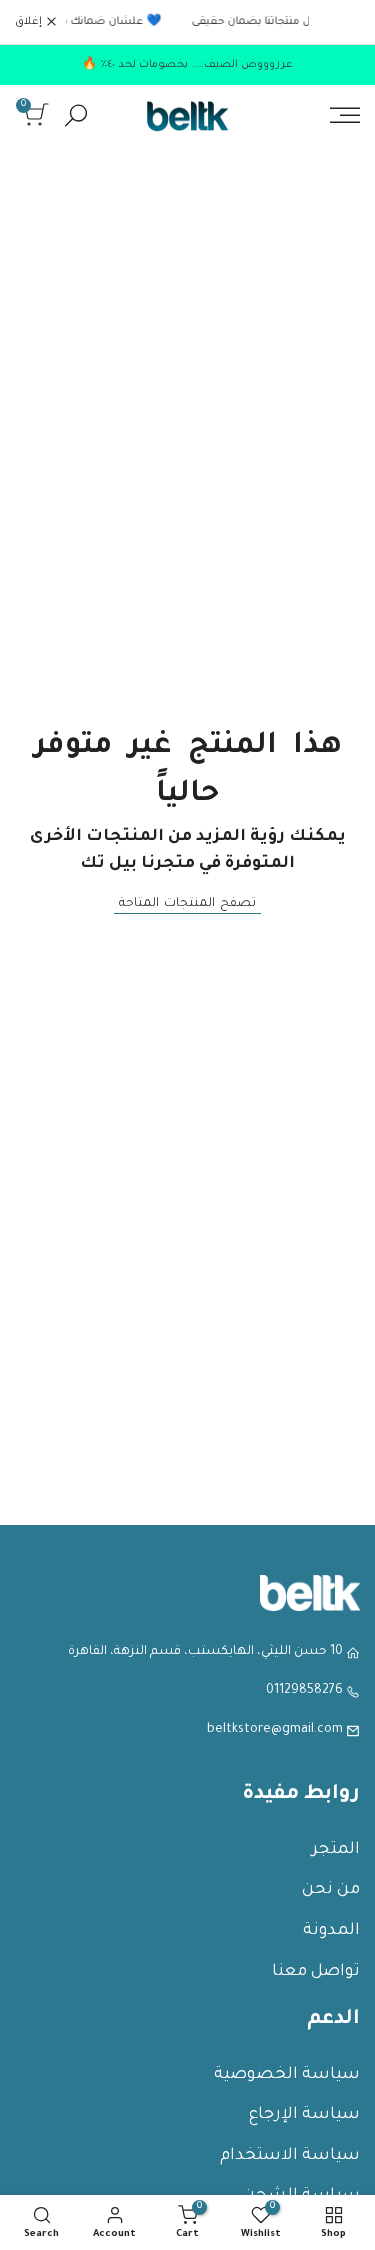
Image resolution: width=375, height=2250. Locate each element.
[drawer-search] (76, 115)
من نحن (331, 1890)
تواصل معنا (316, 1972)
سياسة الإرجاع (304, 2115)
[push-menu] (345, 115)
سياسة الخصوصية (287, 2075)
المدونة (331, 1931)
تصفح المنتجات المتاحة (187, 904)
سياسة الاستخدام (290, 2156)
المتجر (336, 1850)
